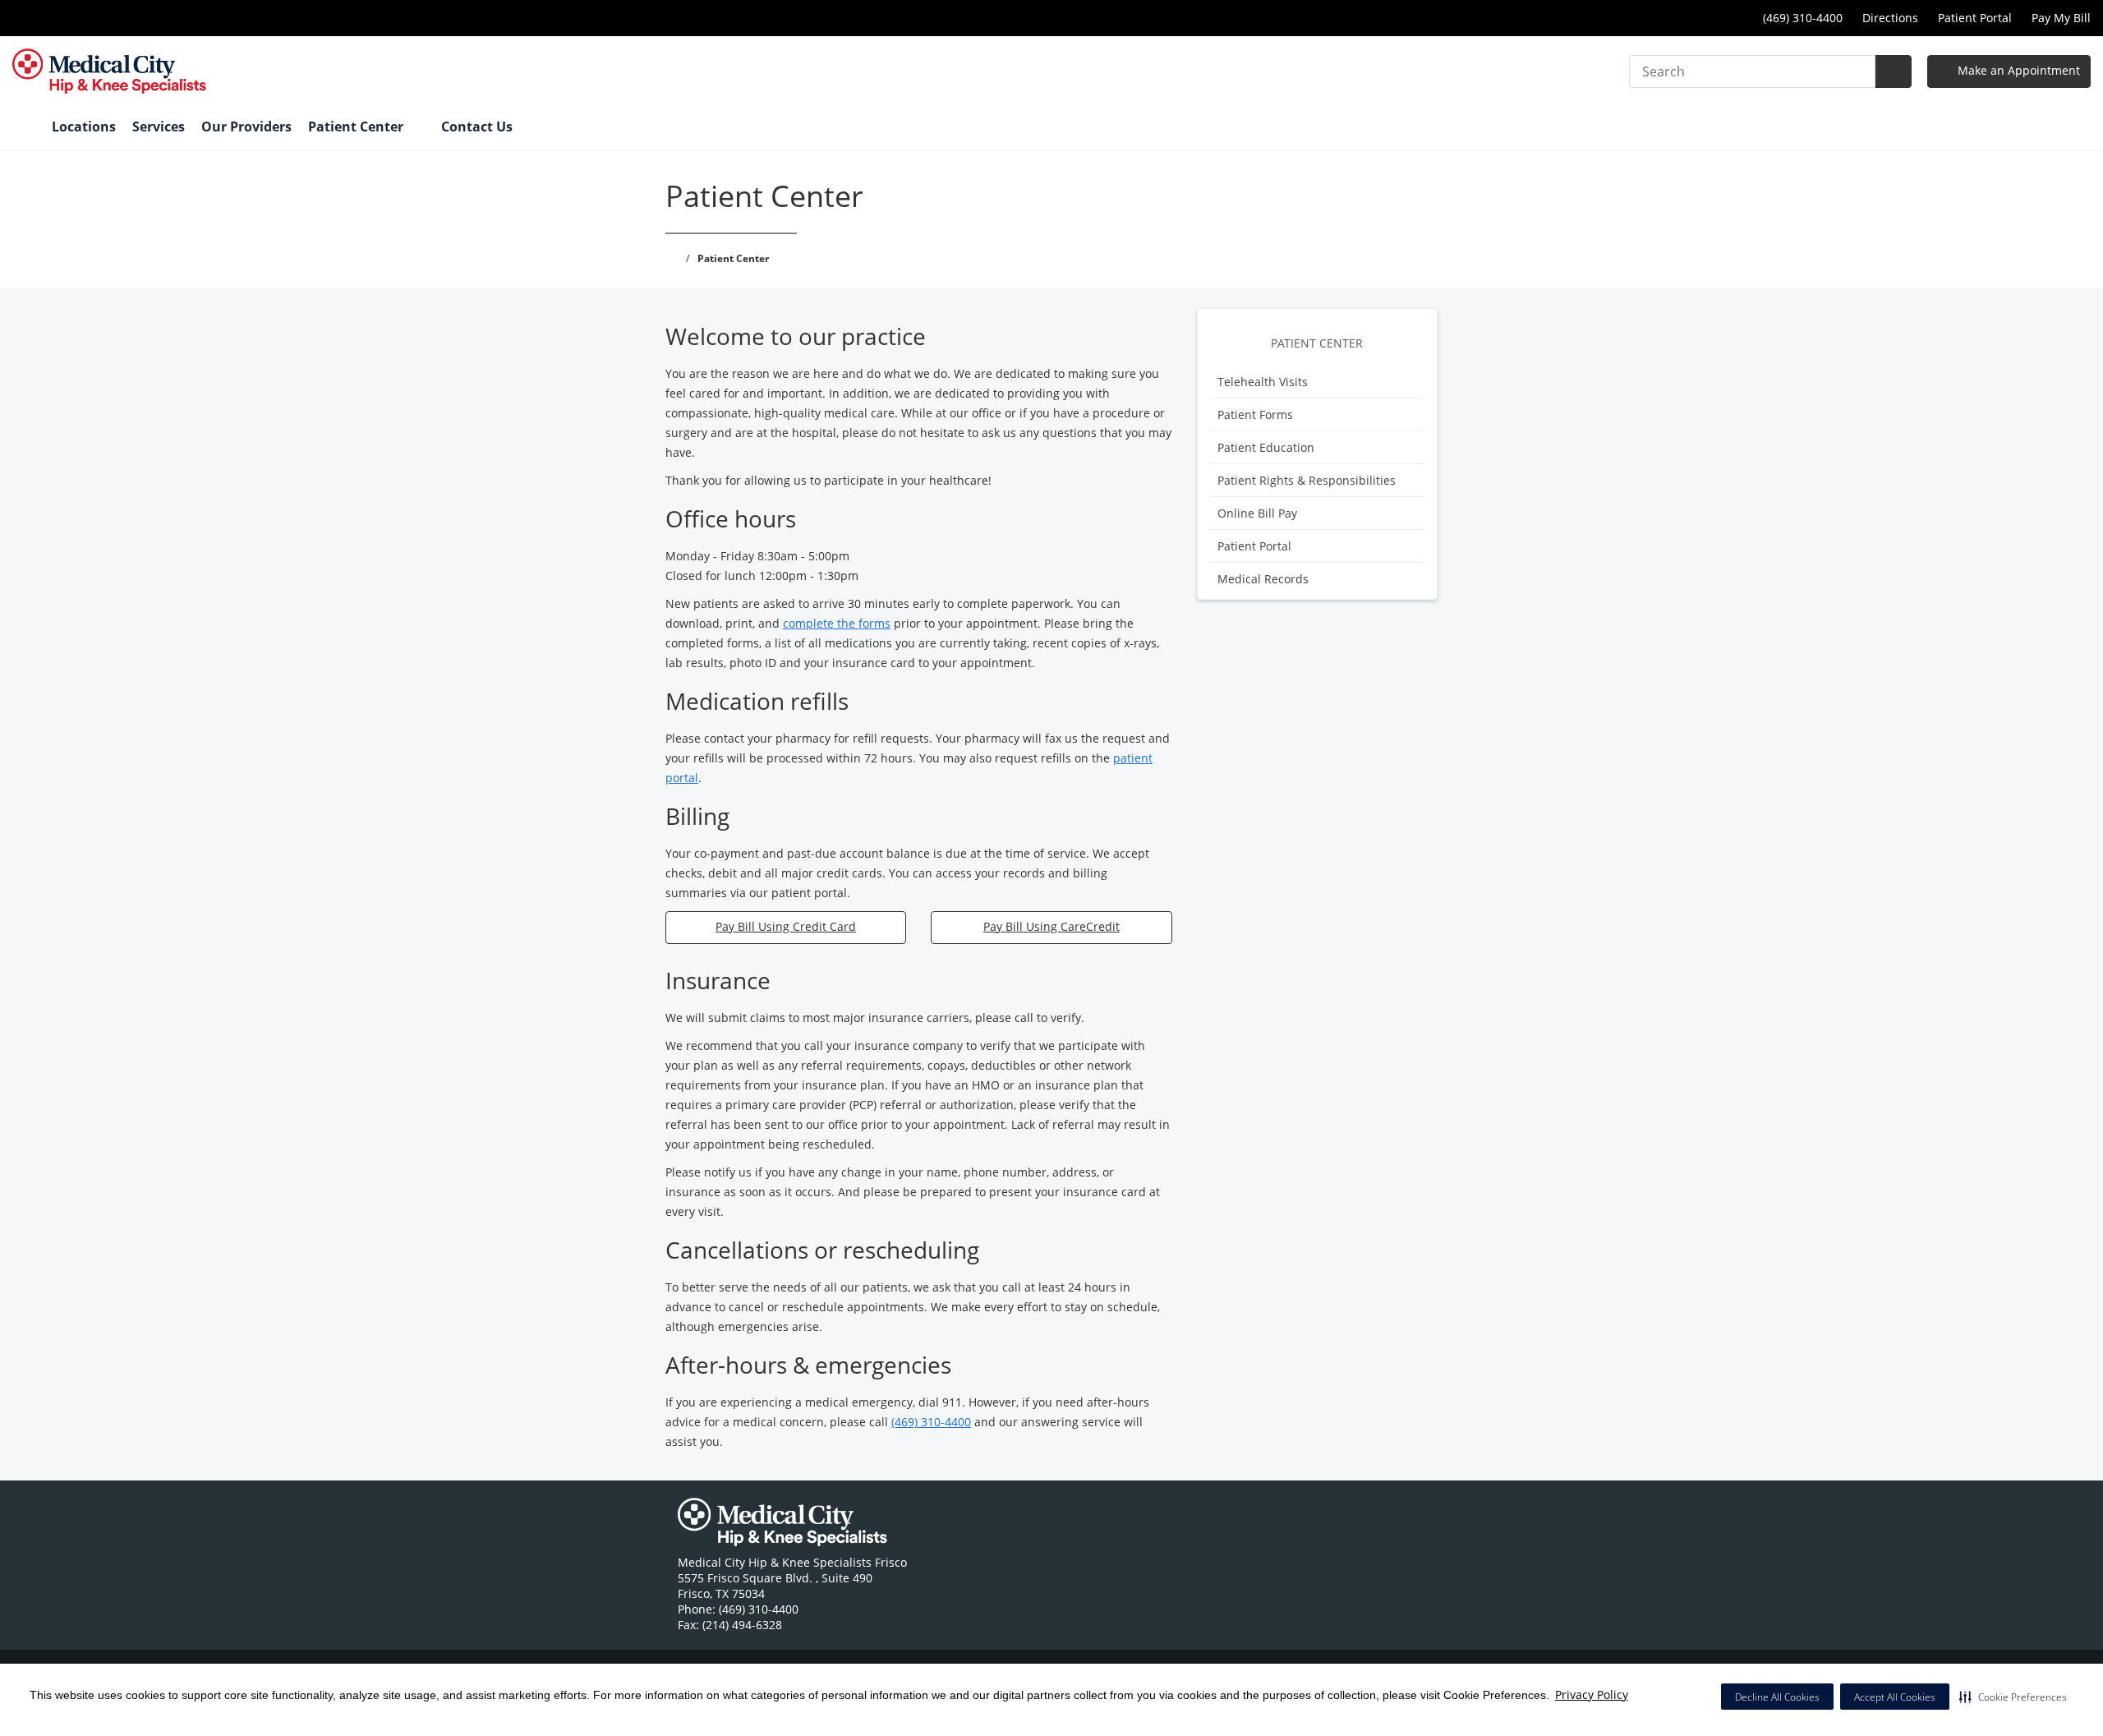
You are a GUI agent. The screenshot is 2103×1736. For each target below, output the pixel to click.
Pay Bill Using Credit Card (786, 926)
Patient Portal (1975, 18)
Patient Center (1317, 343)
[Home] (24, 128)
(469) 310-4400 (931, 1422)
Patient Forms (1255, 414)
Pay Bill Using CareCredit (1051, 926)
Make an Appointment (2017, 70)
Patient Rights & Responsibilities (1307, 480)
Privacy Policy (1592, 1695)
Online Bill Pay (1257, 513)
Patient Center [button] (357, 127)
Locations (84, 127)
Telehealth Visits (1263, 382)
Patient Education (1266, 447)
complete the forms (837, 623)
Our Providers (246, 127)
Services (159, 127)
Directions (1890, 18)
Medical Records (1263, 579)
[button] (2013, 1697)
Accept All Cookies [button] (1895, 1697)
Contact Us (477, 127)
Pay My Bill (2061, 18)
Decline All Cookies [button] (1777, 1697)
